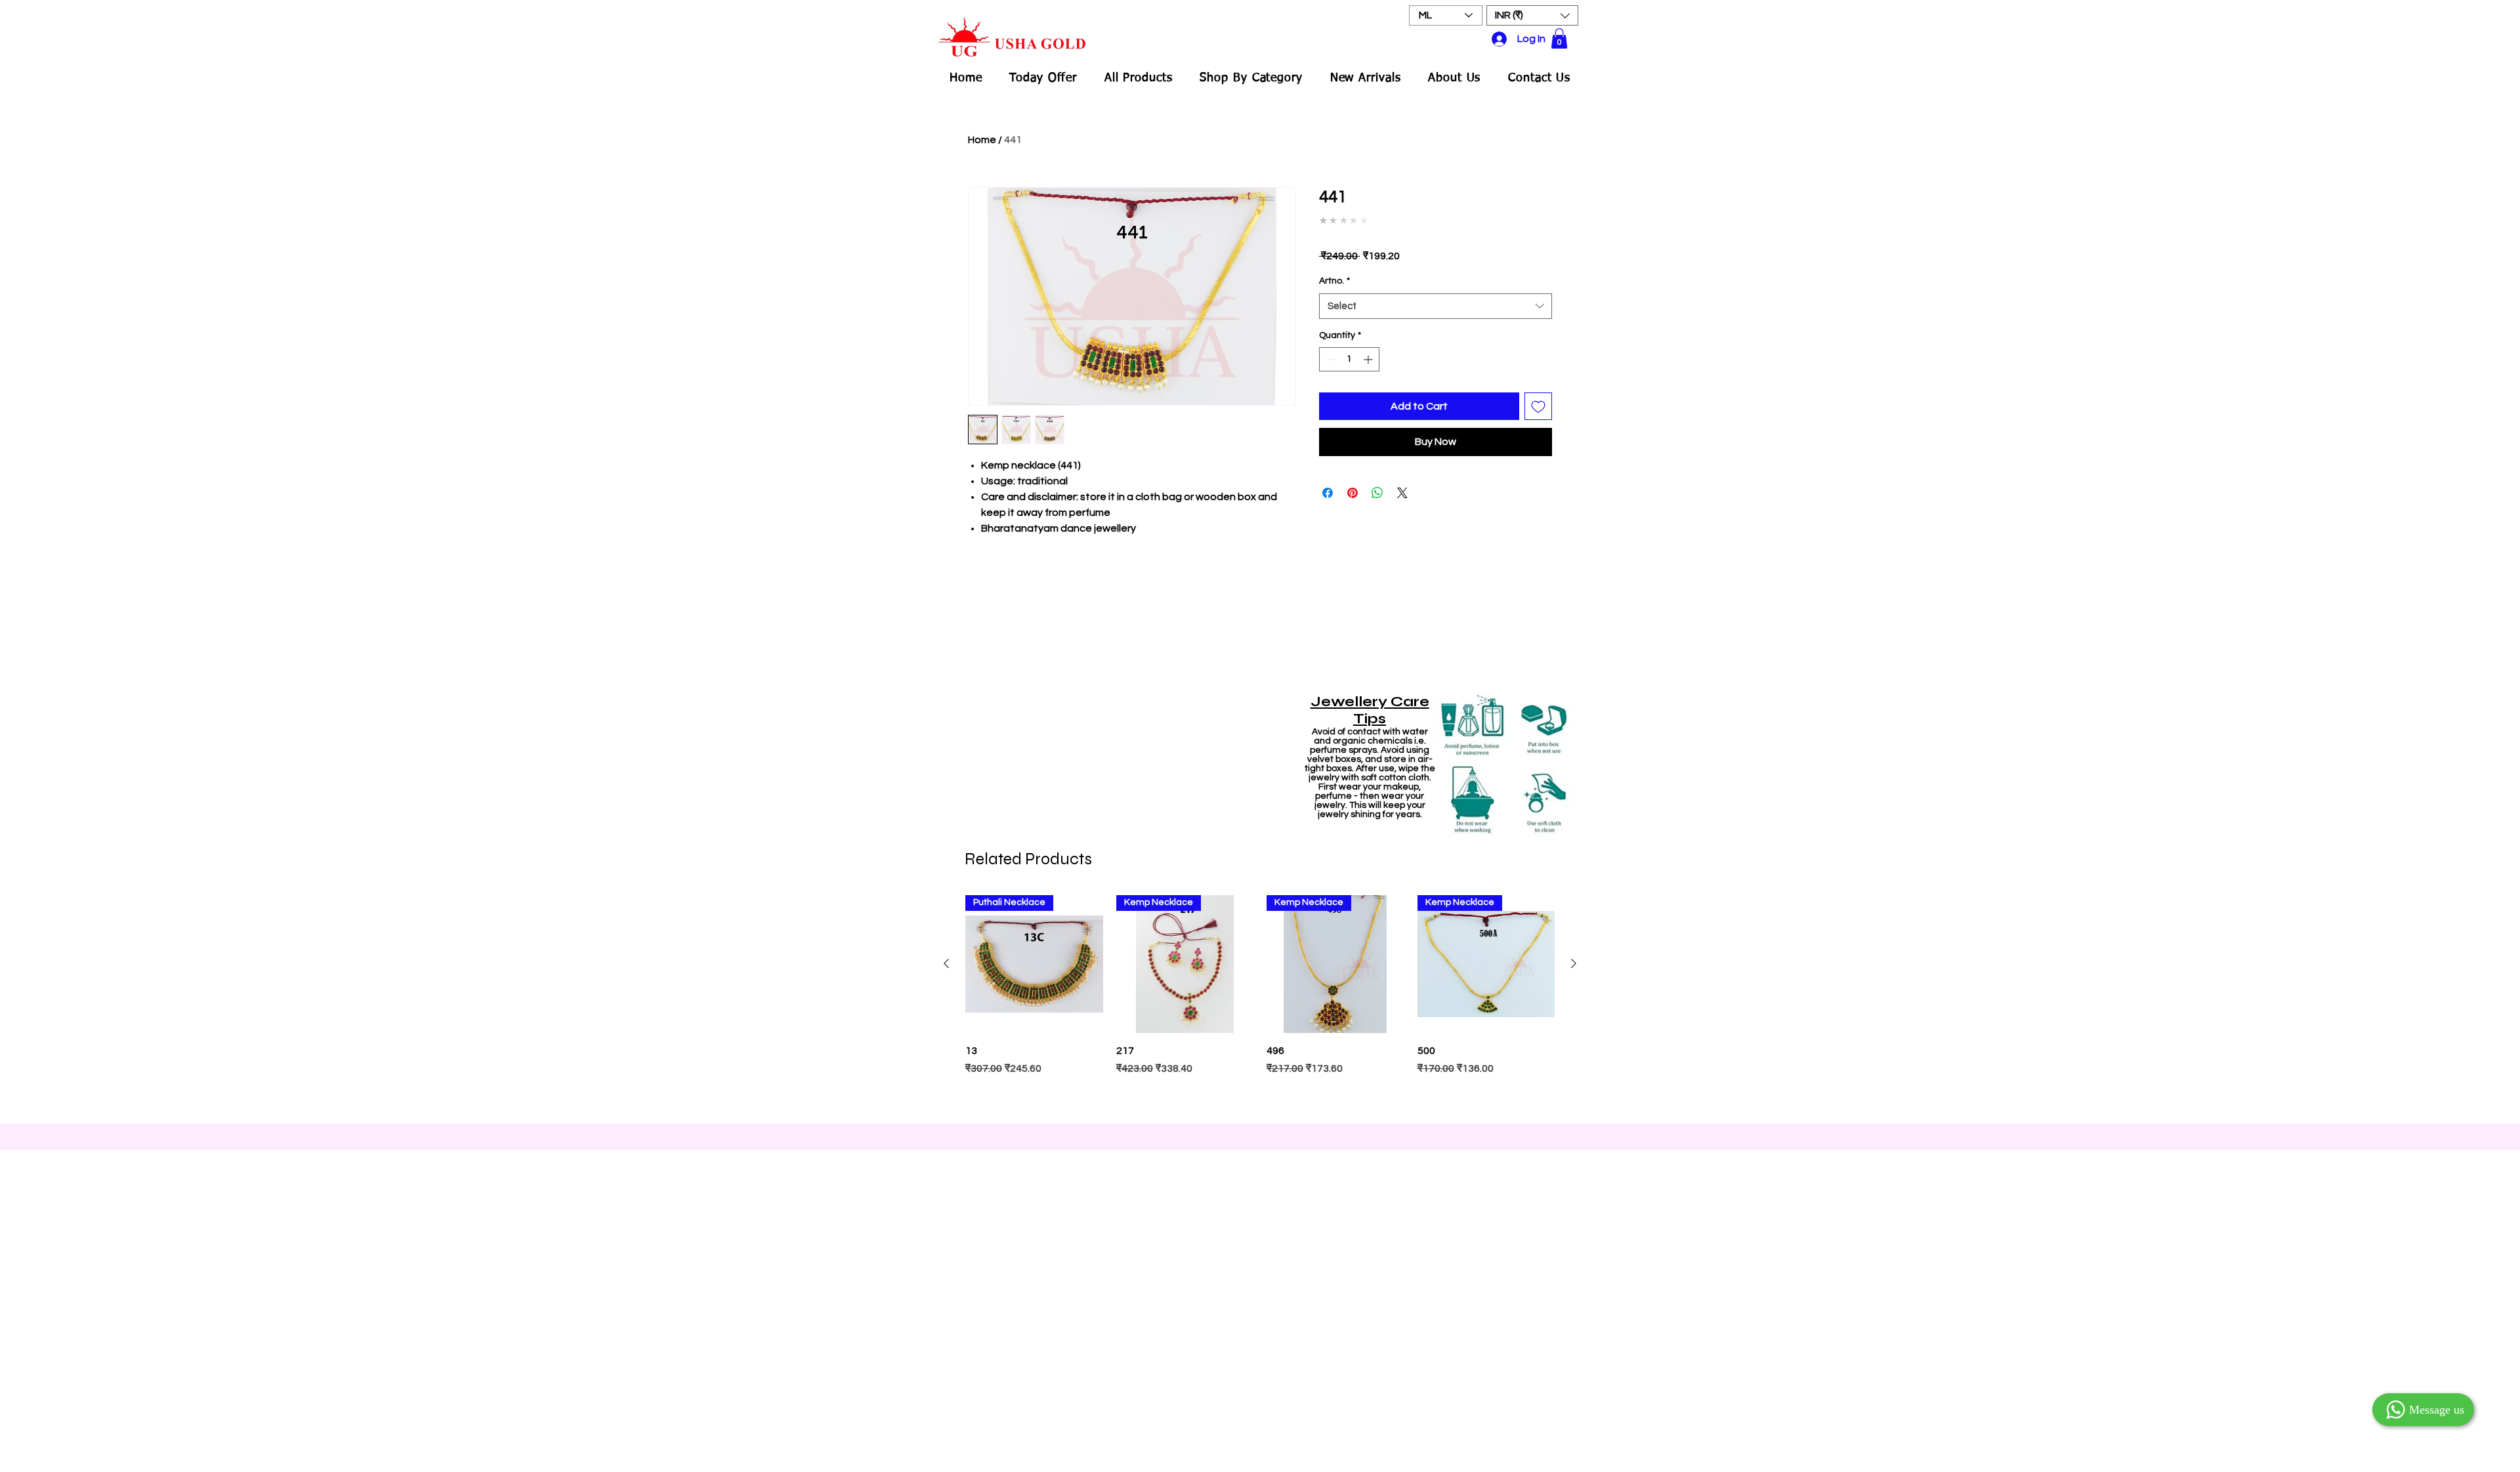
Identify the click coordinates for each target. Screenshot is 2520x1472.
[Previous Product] (946, 963)
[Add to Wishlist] (1538, 406)
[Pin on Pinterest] (1353, 493)
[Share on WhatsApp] (1377, 493)
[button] (1532, 15)
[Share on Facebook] (1328, 493)
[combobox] (1436, 306)
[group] (1260, 1003)
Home (982, 140)
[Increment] (1369, 359)
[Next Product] (1574, 963)
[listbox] (1532, 15)
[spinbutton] (1349, 359)
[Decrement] (1329, 359)
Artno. (1334, 281)
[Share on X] (1402, 493)
